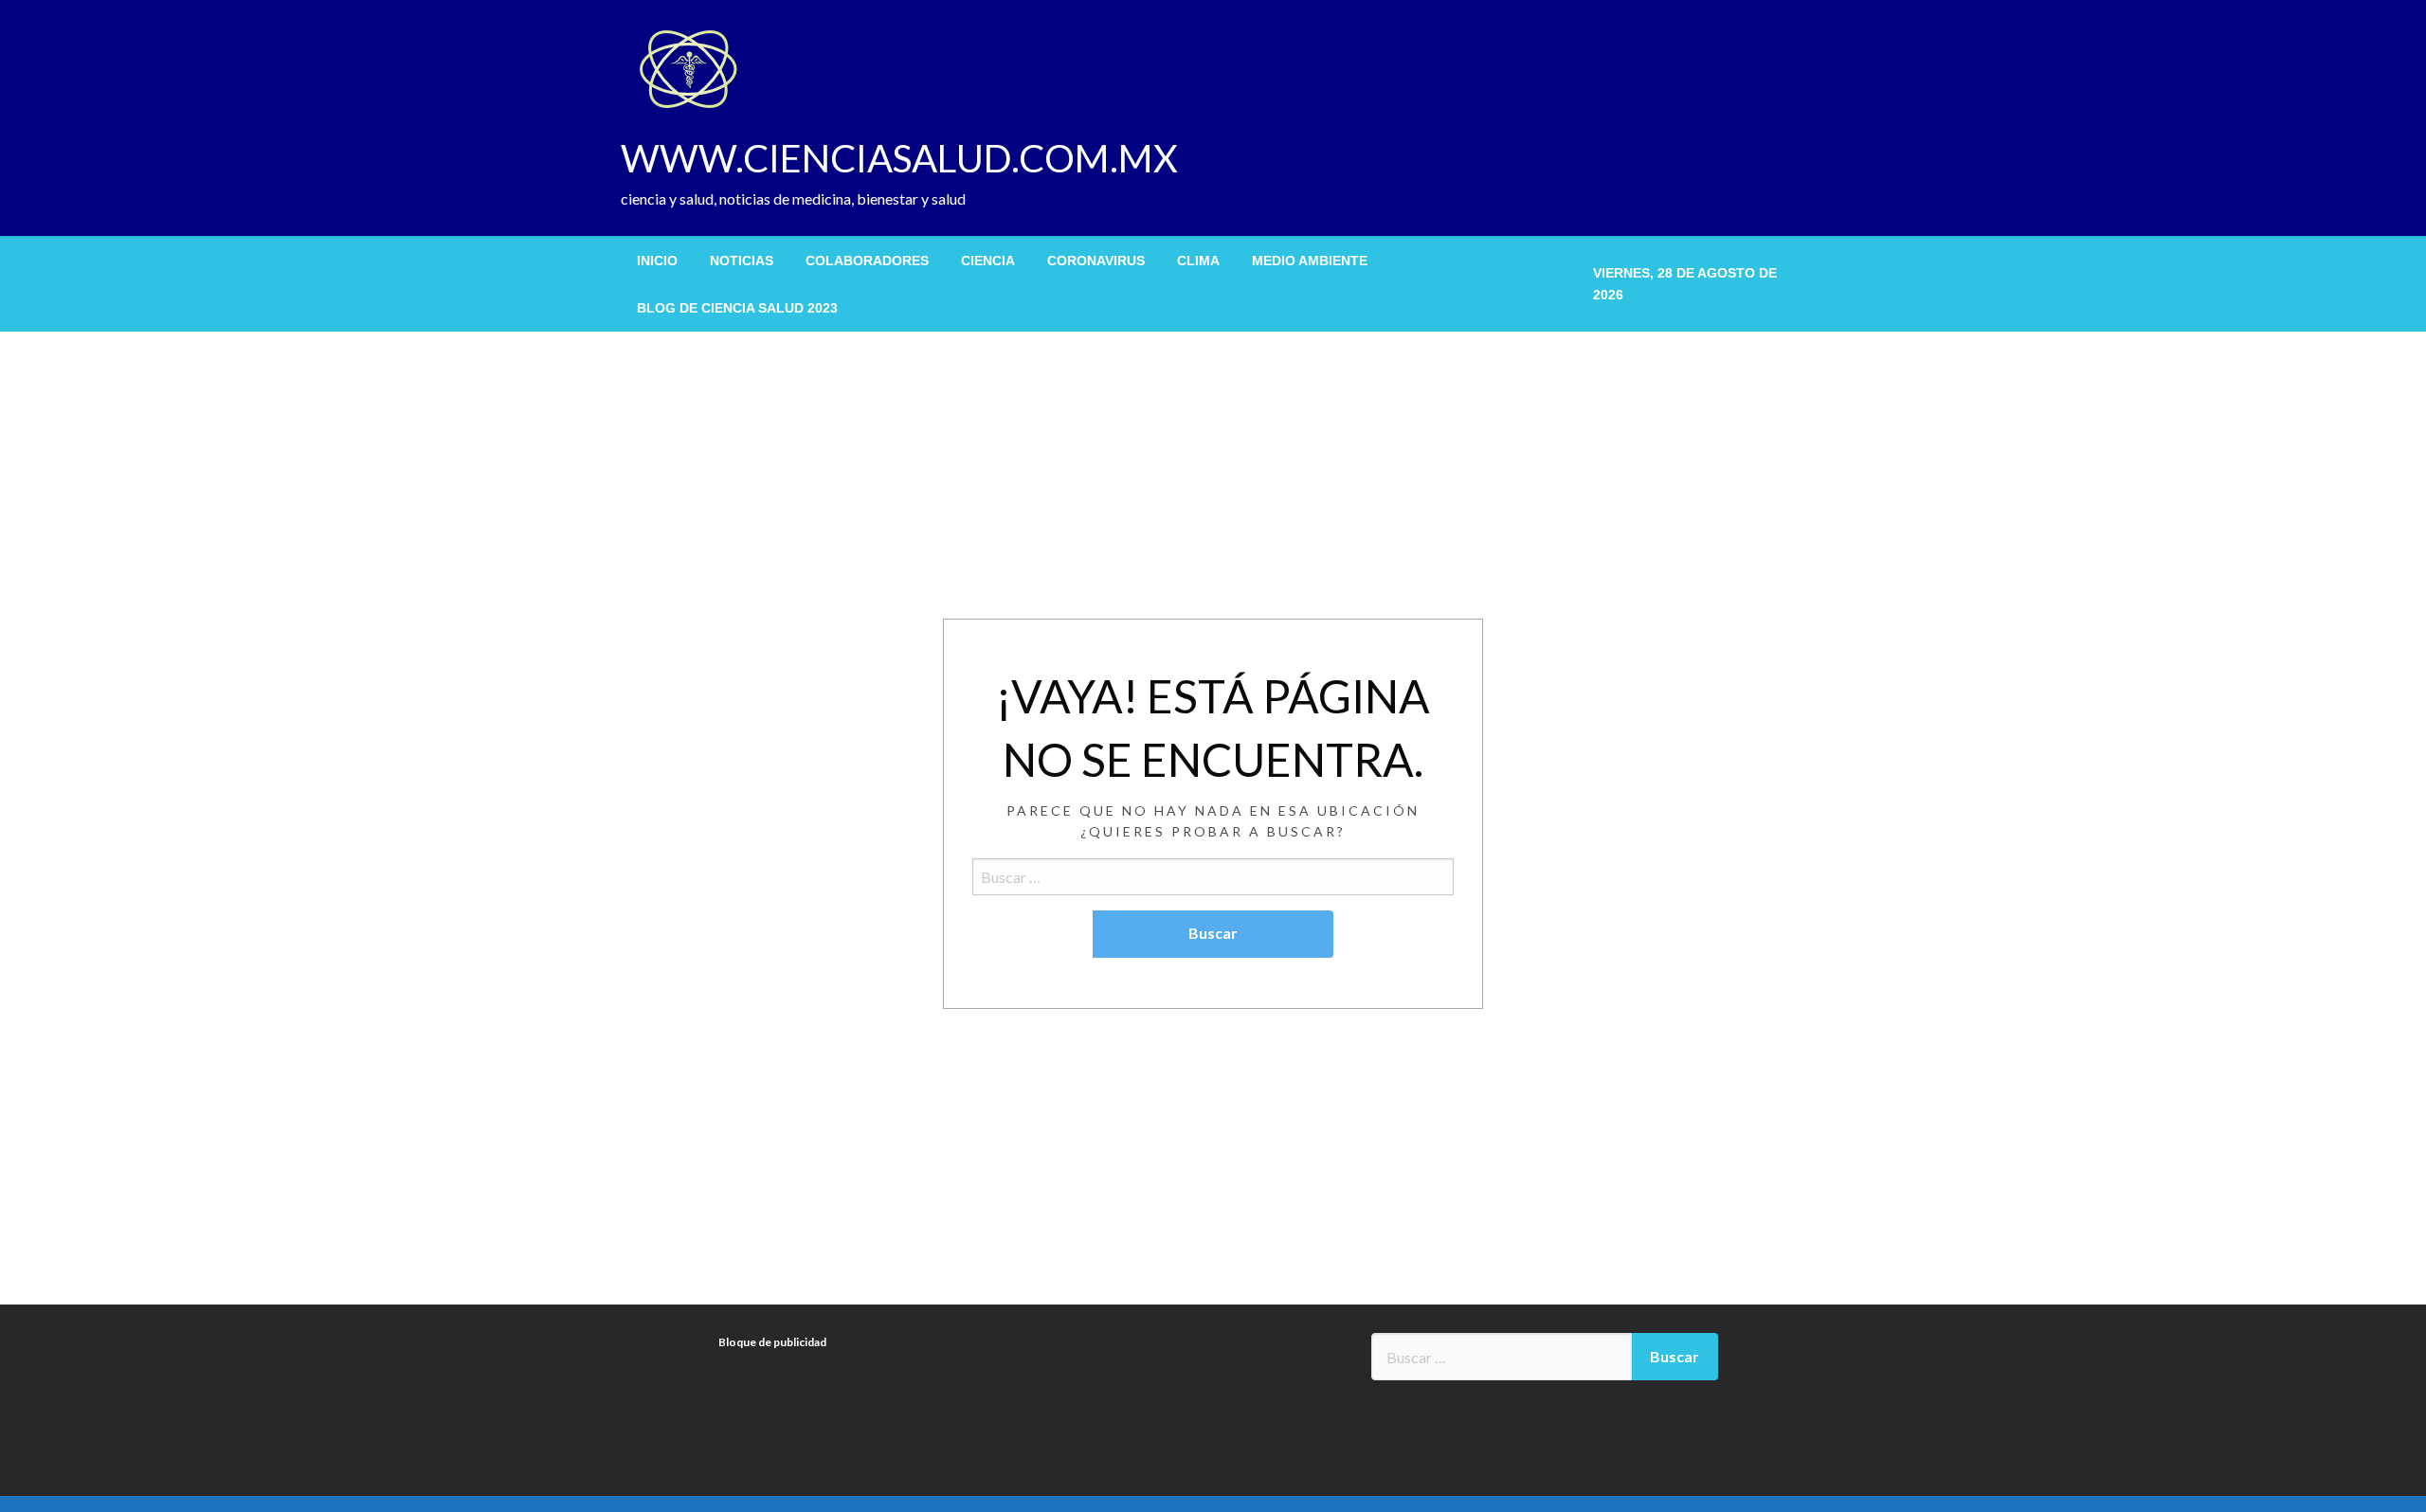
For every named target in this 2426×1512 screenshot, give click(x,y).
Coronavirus (1096, 261)
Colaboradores (867, 261)
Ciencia (988, 261)
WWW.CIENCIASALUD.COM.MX (899, 158)
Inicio (657, 261)
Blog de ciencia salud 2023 (737, 308)
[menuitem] (657, 261)
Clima (1198, 261)
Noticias (742, 261)
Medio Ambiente (1310, 261)
